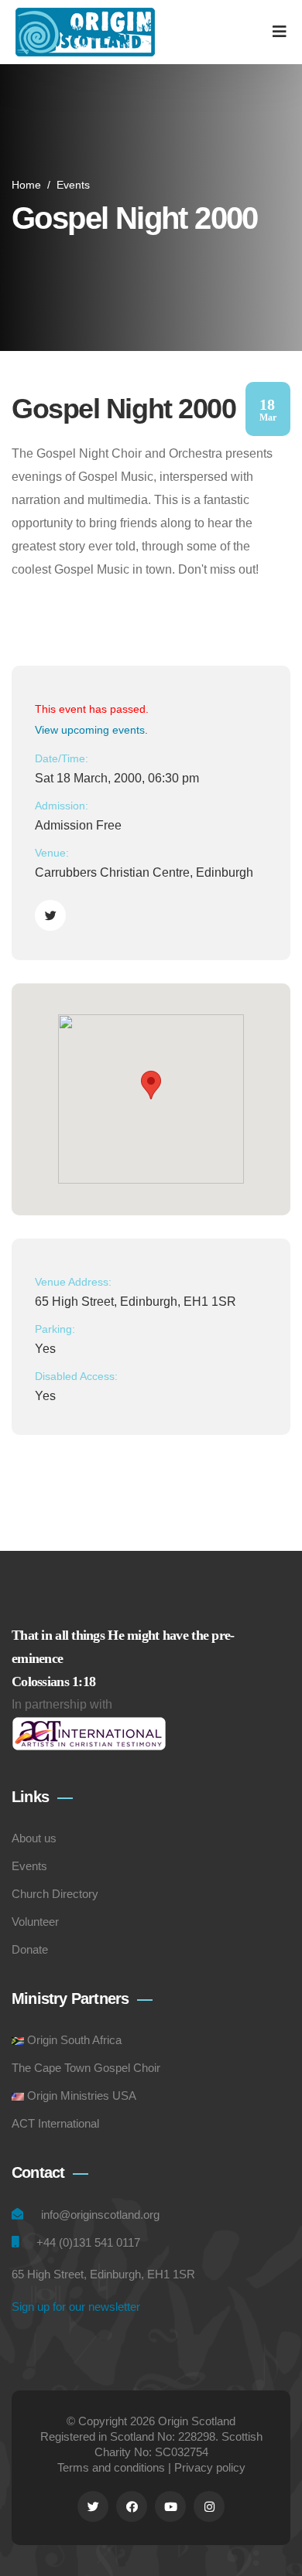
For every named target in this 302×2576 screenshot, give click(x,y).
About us (34, 1838)
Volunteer (35, 1922)
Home (26, 185)
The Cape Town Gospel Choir (86, 2068)
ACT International (55, 2123)
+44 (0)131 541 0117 (88, 2242)
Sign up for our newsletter (76, 2307)
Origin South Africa (74, 2040)
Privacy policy (210, 2467)
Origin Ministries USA (82, 2096)
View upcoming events (90, 730)
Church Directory (55, 1894)
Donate (30, 1949)
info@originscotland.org (100, 2215)
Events (73, 185)
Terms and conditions (111, 2467)
